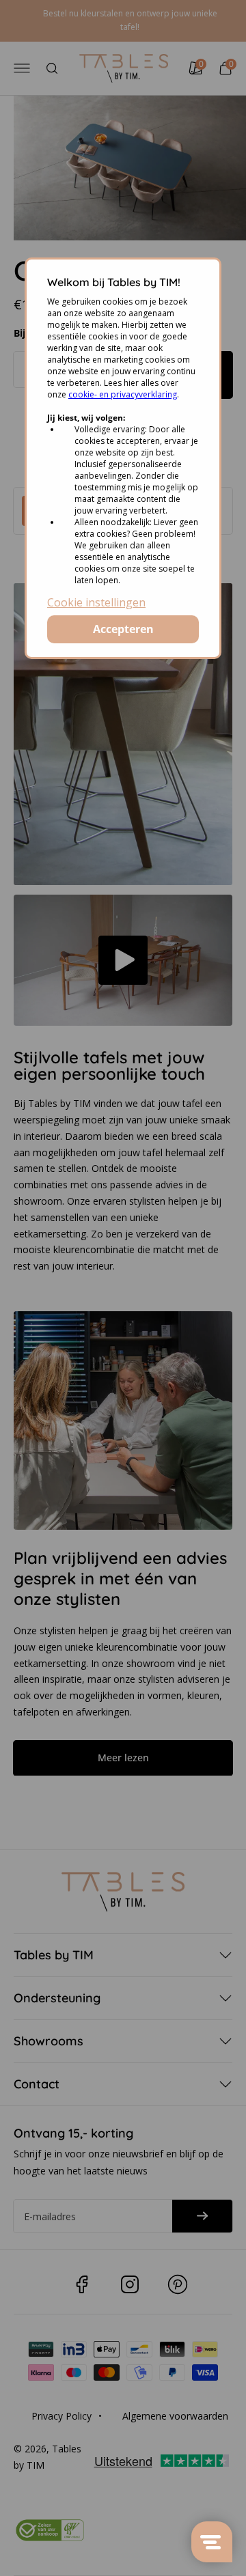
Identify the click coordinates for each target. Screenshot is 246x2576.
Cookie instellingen (96, 602)
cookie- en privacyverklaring (123, 394)
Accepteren (123, 629)
